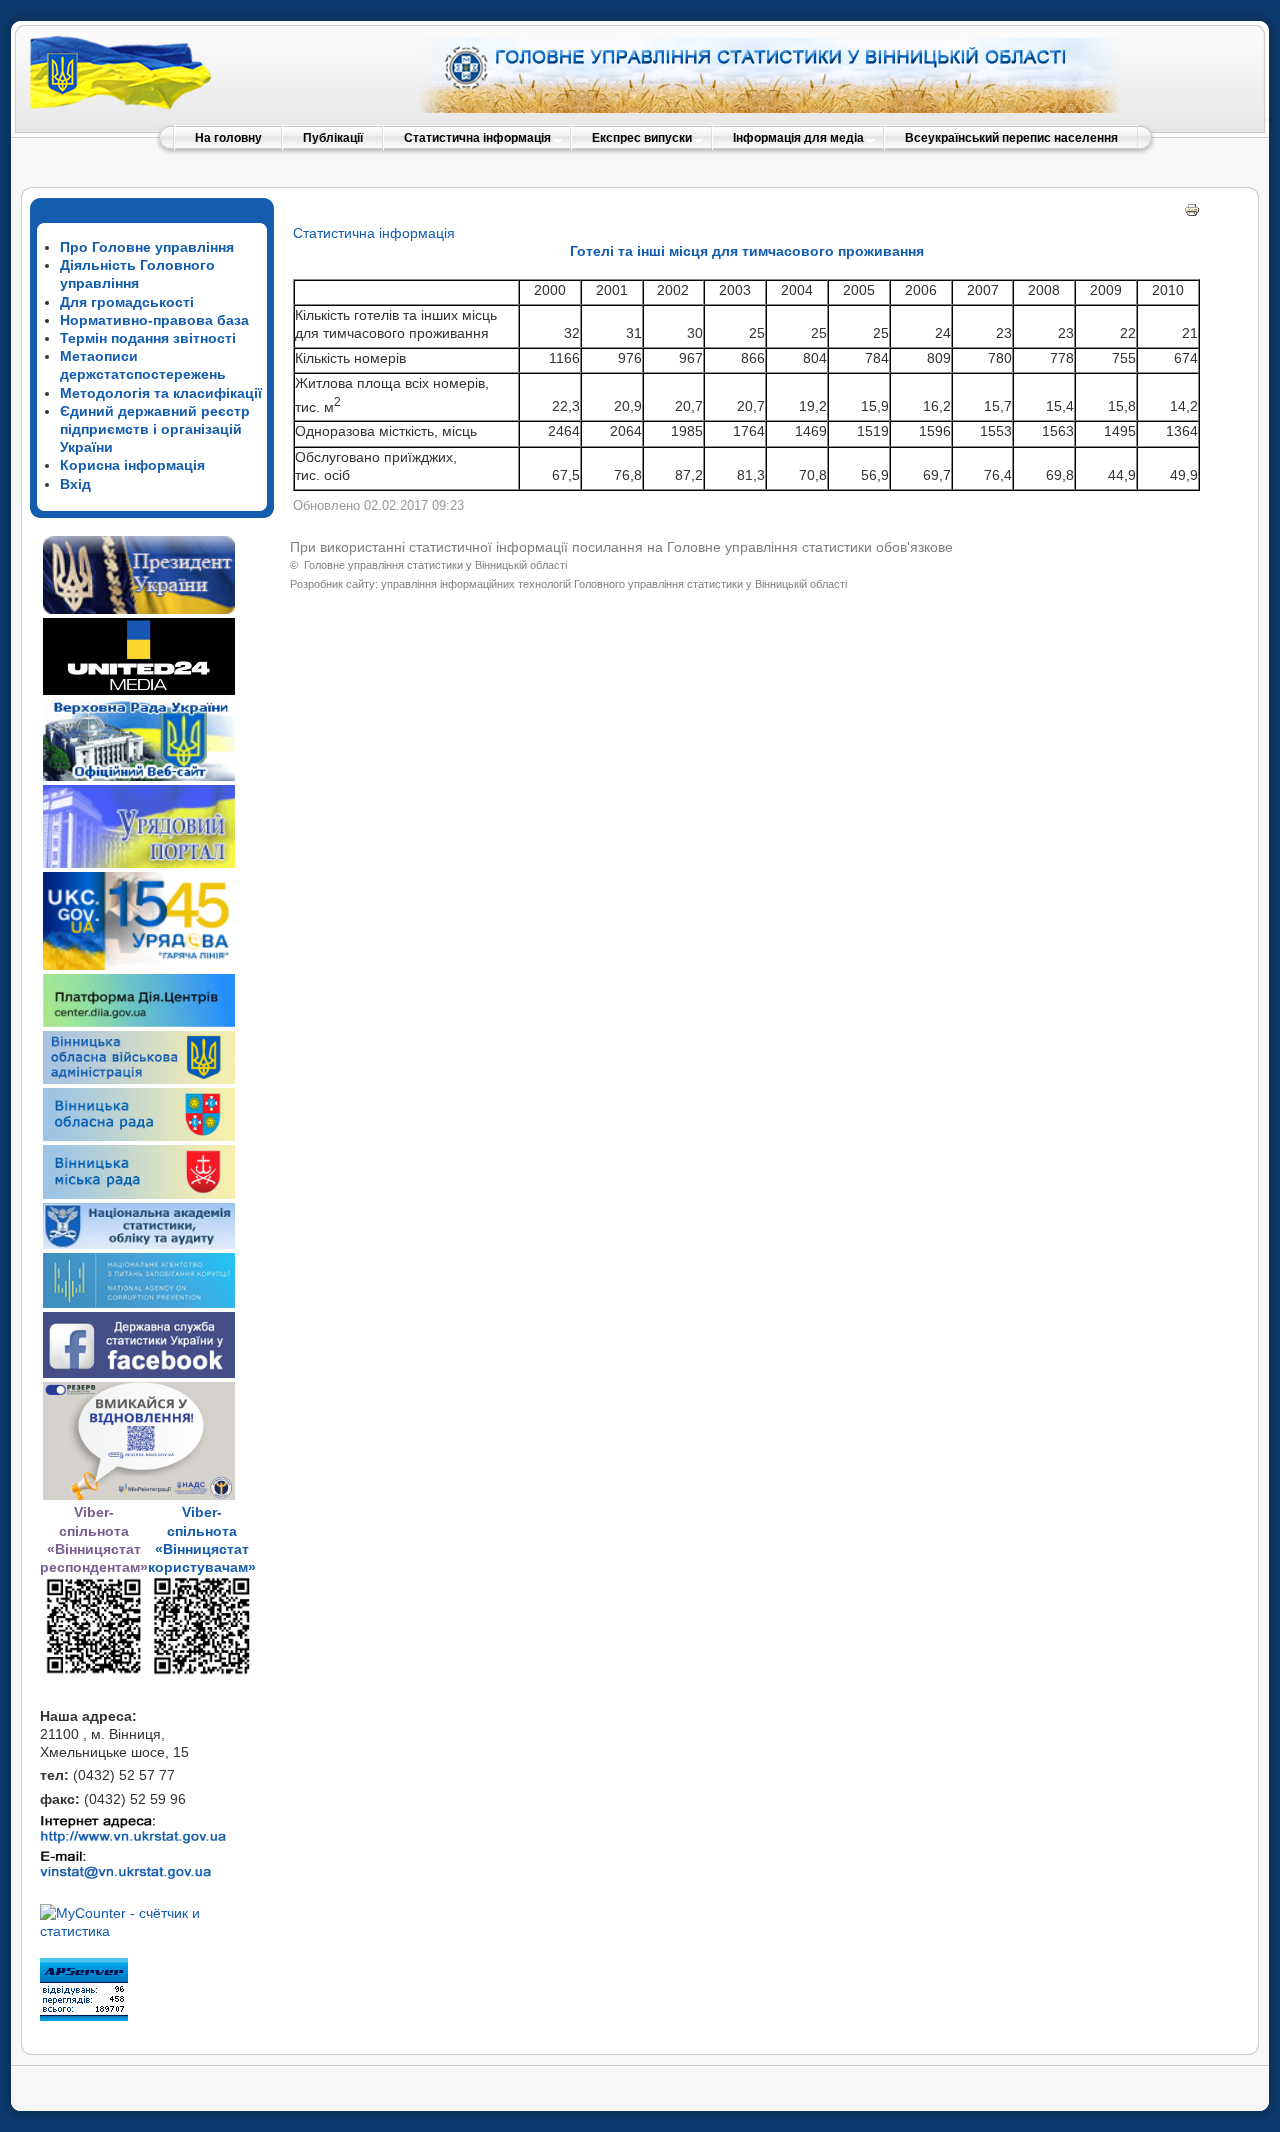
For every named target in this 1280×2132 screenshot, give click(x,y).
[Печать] (1192, 213)
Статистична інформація (374, 233)
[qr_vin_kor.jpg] (94, 1671)
